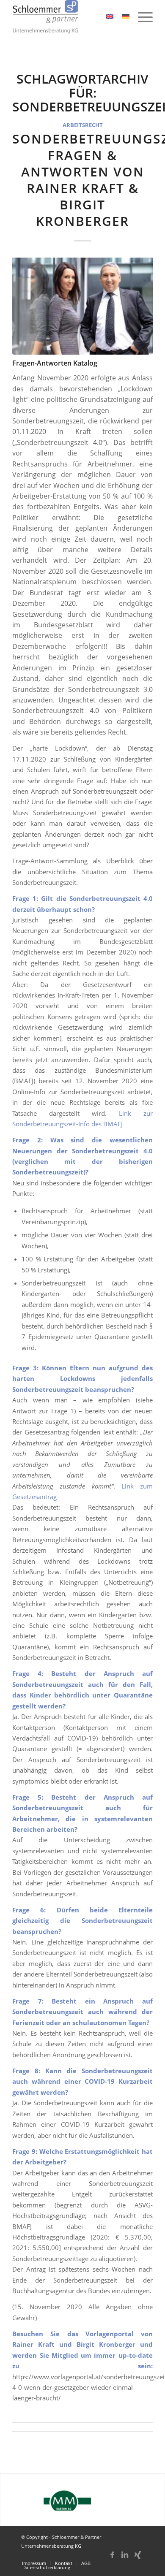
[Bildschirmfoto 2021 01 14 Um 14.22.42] (82, 305)
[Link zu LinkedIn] (125, 2559)
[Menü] (141, 17)
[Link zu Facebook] (112, 2559)
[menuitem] (141, 17)
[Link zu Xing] (137, 2559)
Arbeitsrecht (83, 125)
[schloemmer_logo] (68, 17)
